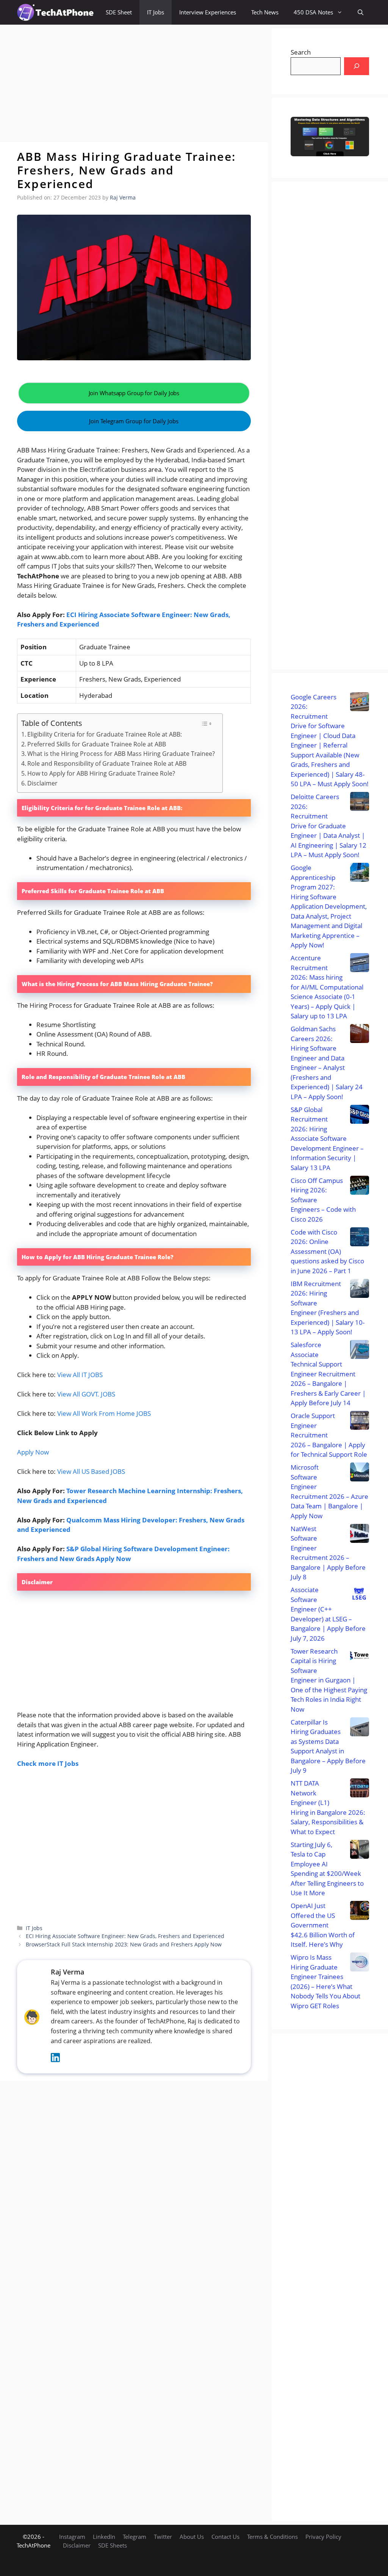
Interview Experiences (208, 12)
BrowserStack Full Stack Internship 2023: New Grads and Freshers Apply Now (124, 1944)
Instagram (72, 2537)
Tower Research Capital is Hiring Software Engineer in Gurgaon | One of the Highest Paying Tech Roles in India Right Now (329, 1680)
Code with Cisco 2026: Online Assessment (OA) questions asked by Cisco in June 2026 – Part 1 (327, 1251)
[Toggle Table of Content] (206, 724)
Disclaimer (42, 783)
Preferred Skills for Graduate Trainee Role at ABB (97, 744)
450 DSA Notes (313, 12)
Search (301, 52)
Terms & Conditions (272, 2537)
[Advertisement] (134, 83)
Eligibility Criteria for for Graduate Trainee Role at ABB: (105, 734)
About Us (192, 2537)
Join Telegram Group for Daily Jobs (134, 421)
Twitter (163, 2537)
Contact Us (225, 2537)
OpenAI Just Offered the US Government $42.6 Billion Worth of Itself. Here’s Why (323, 1925)
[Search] (357, 66)
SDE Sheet (119, 12)
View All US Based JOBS (91, 1471)
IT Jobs (156, 12)
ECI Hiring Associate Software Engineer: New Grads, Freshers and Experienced (125, 1936)
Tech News (265, 12)
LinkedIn (104, 2537)
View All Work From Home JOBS (104, 1413)
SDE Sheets (113, 2545)
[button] (361, 12)
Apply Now (33, 1452)
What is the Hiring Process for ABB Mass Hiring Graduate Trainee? (121, 754)
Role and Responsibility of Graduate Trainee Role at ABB (107, 763)
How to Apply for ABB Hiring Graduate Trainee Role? (101, 773)
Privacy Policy (323, 2537)
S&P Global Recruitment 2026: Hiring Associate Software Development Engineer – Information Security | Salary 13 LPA (327, 1139)
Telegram (135, 2537)
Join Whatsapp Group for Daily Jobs (134, 393)
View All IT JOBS (80, 1375)
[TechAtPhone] (56, 12)
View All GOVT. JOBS (86, 1394)
